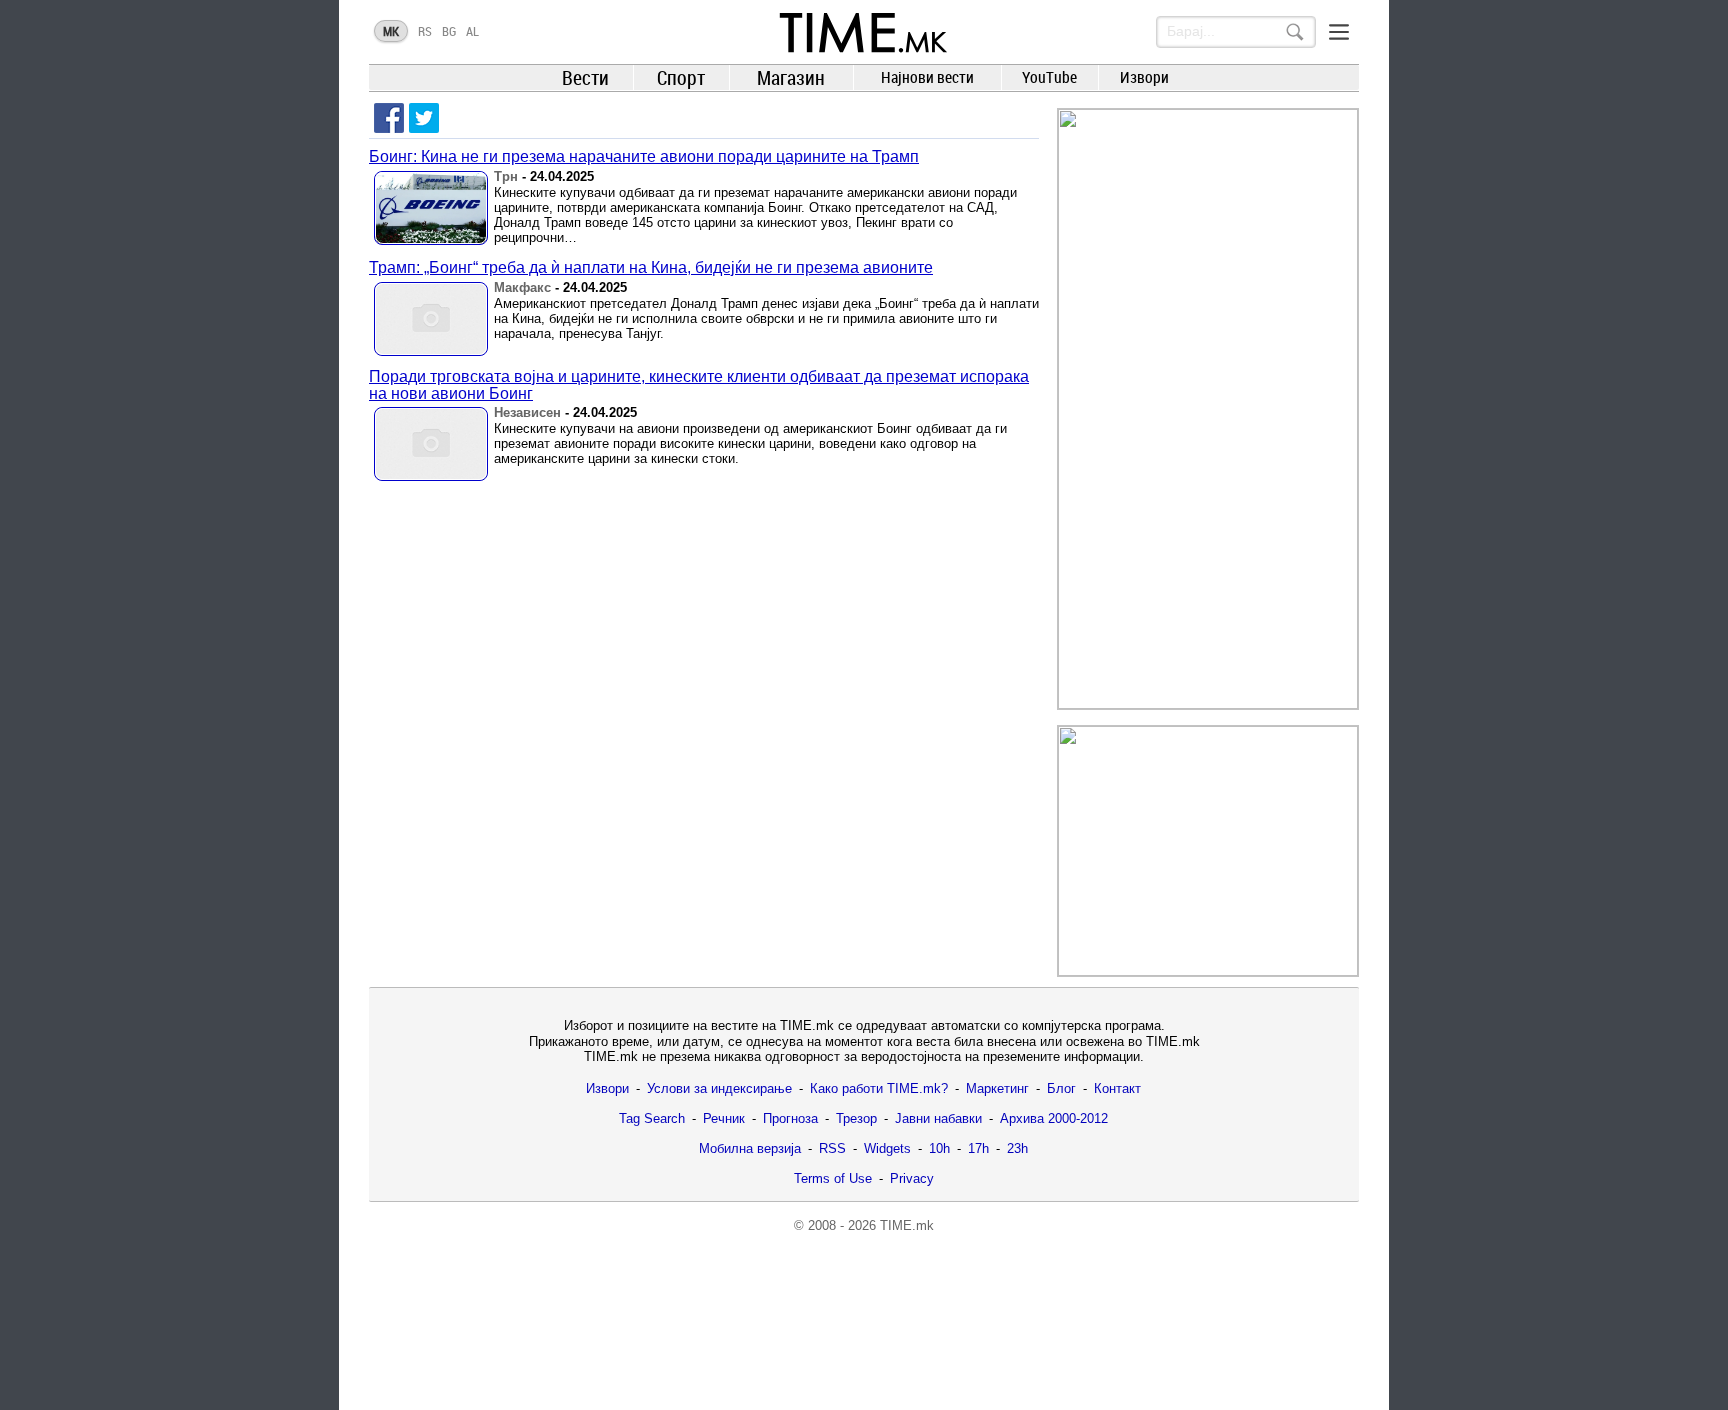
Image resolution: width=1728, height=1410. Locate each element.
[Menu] (1339, 32)
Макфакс (522, 287)
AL (472, 31)
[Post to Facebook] (389, 118)
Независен (527, 412)
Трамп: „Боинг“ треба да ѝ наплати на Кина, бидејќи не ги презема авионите (651, 267)
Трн (506, 176)
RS (425, 31)
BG (449, 31)
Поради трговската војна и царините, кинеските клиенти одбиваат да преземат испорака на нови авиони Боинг (699, 385)
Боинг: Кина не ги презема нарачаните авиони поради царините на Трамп (644, 156)
